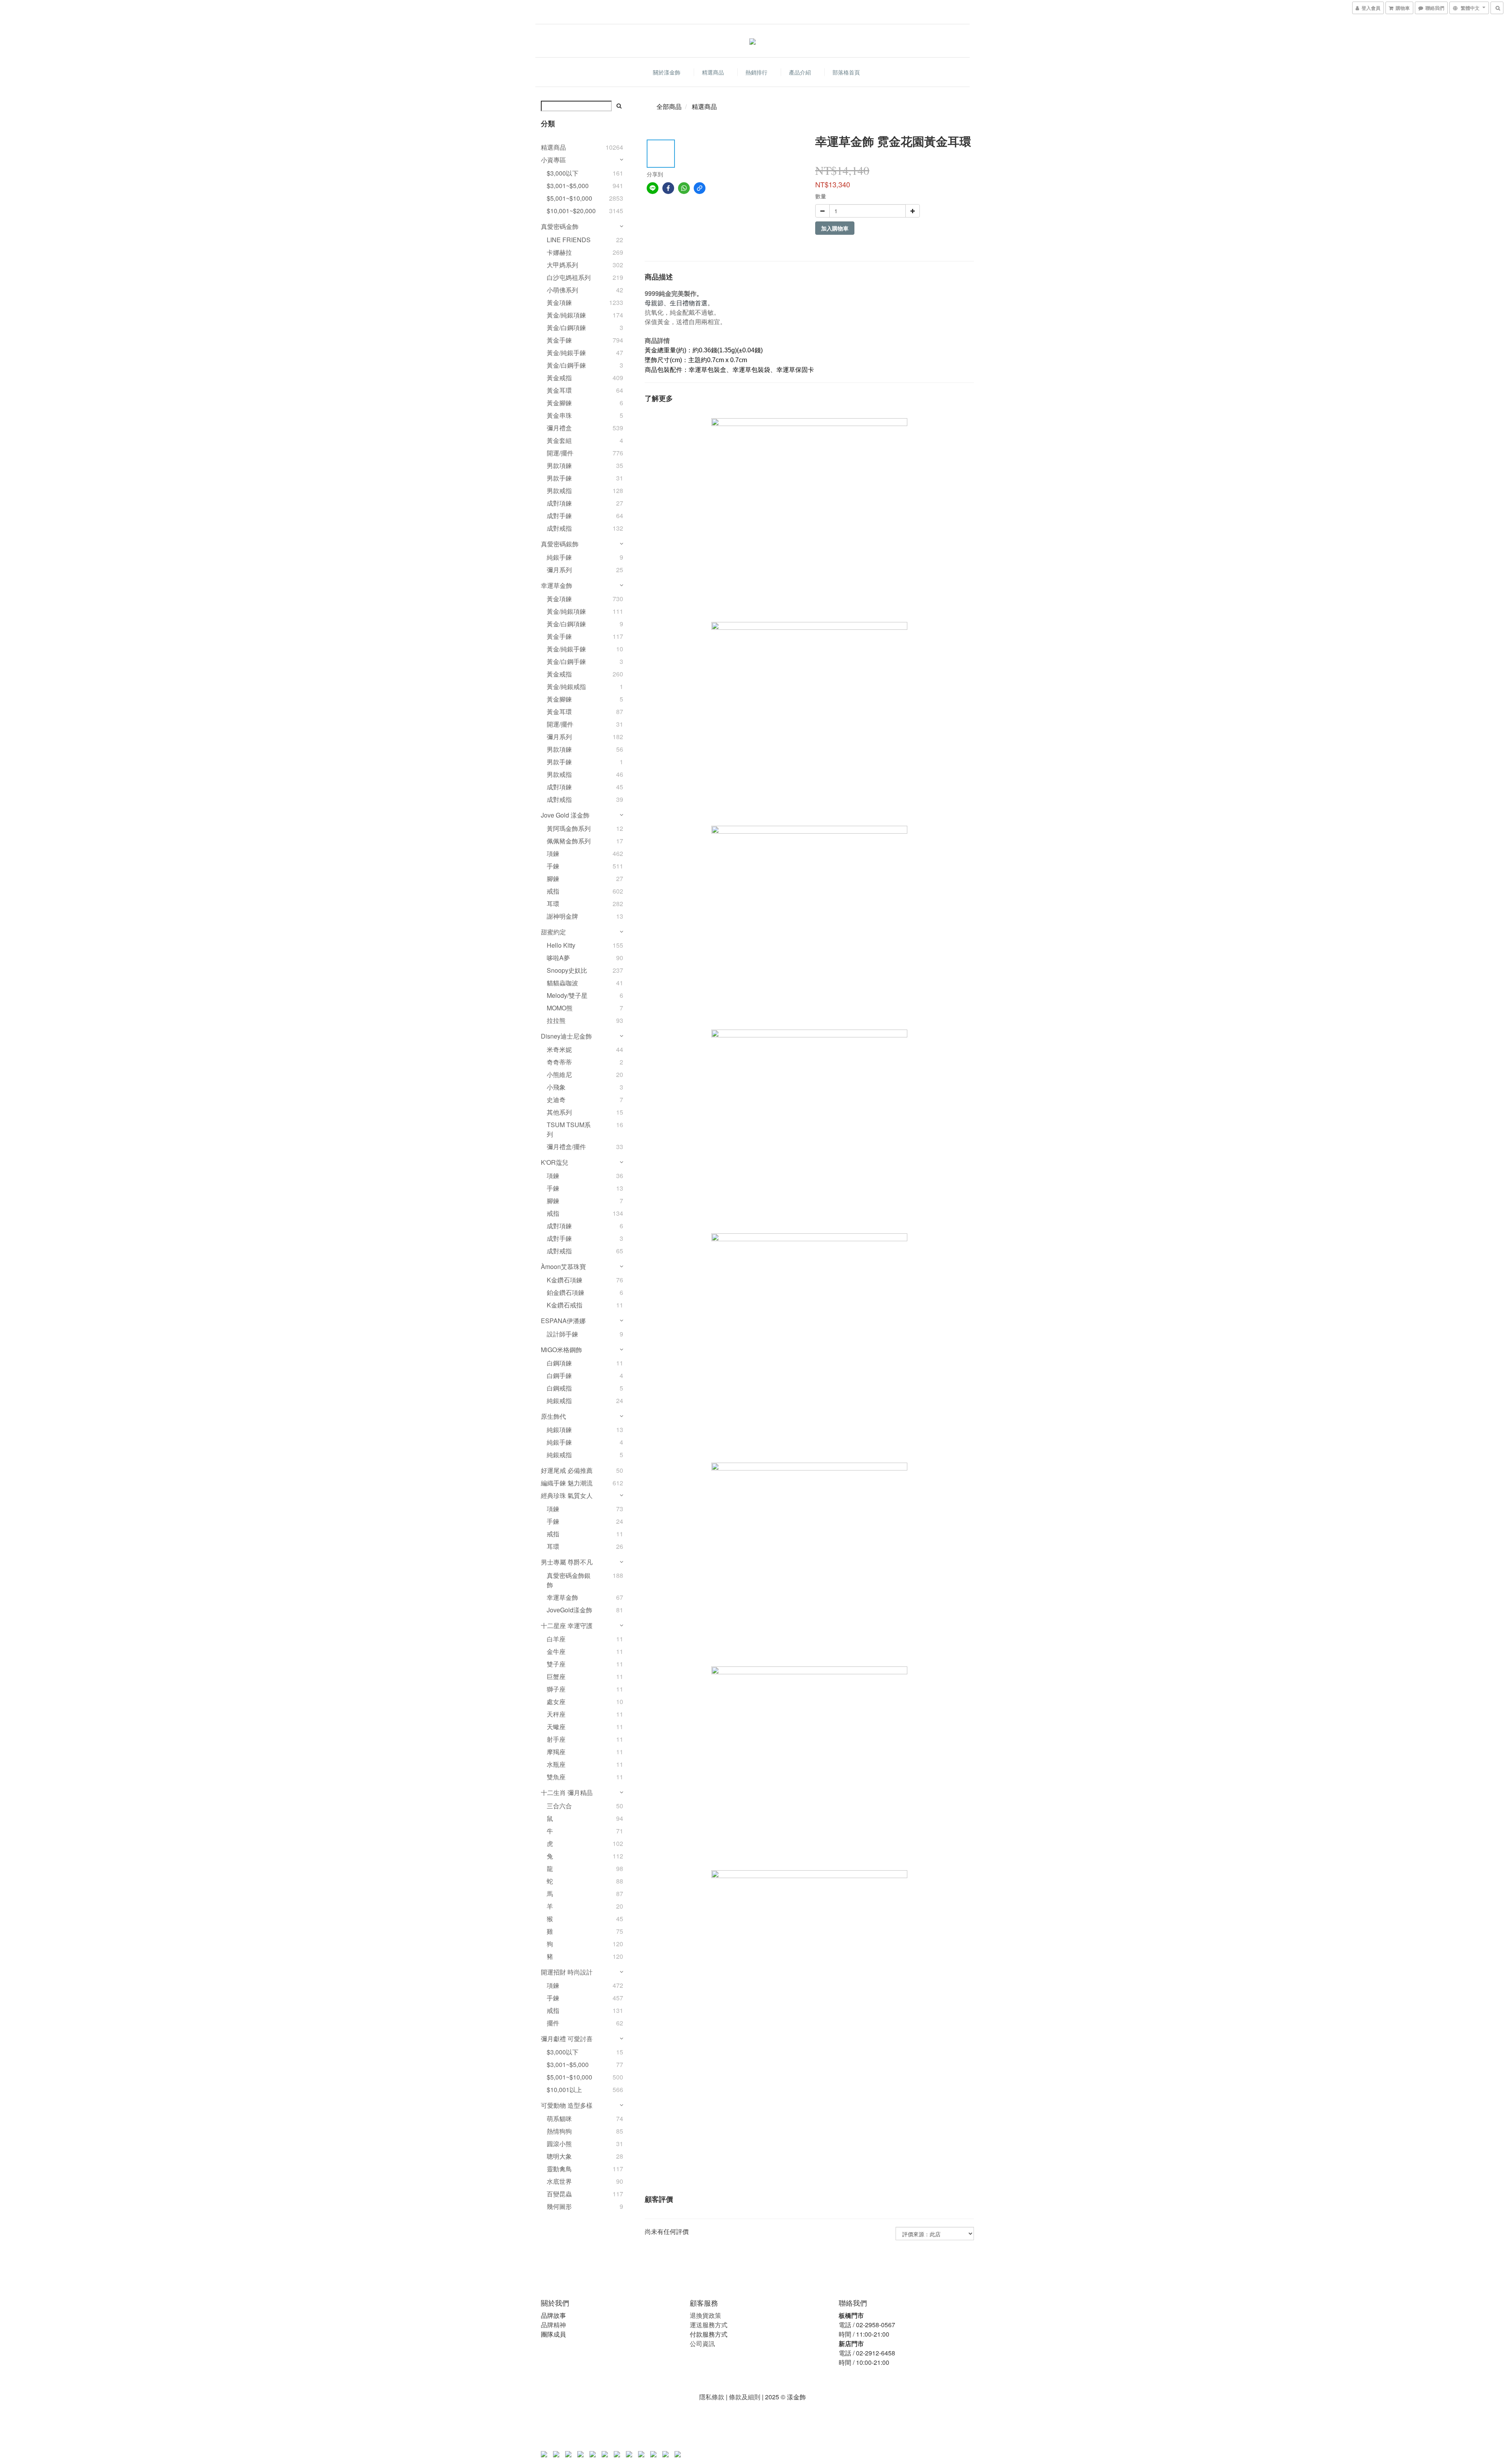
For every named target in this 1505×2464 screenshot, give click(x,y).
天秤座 (556, 1714)
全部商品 (669, 106)
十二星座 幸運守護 (567, 1625)
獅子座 (556, 1689)
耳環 (553, 904)
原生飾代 (553, 1416)
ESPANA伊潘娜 (563, 1321)
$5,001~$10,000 (569, 198)
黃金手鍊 (559, 340)
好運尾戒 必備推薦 (567, 1470)
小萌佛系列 (562, 290)
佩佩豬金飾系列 (569, 841)
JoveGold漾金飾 (569, 1610)
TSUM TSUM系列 (569, 1129)
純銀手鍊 (559, 557)
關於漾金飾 (667, 72)
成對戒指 (559, 528)
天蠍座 (556, 1727)
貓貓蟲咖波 (562, 983)
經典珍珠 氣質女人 (567, 1495)
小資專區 (553, 160)
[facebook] (668, 188)
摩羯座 (556, 1752)
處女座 (556, 1702)
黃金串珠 (559, 415)
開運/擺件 (560, 453)
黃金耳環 (559, 390)
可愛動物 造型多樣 (567, 2105)
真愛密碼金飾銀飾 (569, 1580)
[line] (653, 188)
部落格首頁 (846, 72)
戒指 (553, 891)
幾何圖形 (559, 2206)
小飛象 (556, 1087)
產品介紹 (800, 72)
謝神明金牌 (562, 916)
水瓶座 (556, 1764)
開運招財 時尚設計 (567, 1972)
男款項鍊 (559, 465)
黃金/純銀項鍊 (566, 315)
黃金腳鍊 (559, 403)
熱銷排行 (756, 72)
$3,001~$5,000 (568, 186)
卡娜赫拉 (559, 252)
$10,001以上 (564, 2090)
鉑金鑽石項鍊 (566, 1292)
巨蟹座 (556, 1676)
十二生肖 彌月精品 (567, 1792)
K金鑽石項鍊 (565, 1280)
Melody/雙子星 (567, 995)
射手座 (556, 1739)
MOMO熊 (560, 1008)
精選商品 (713, 72)
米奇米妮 (559, 1049)
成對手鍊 (559, 516)
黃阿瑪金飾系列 (569, 828)
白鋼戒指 (559, 1388)
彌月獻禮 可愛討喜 (567, 2039)
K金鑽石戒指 (565, 1305)
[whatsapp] (684, 188)
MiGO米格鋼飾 (561, 1350)
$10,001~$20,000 (571, 211)
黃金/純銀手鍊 (566, 353)
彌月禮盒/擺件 (566, 1147)
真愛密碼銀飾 (560, 544)
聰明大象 (559, 2156)
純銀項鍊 (559, 1430)
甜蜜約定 (553, 932)
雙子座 (556, 1664)
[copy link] (700, 188)
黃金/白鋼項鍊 (566, 327)
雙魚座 (556, 1777)
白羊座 (556, 1639)
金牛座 (556, 1651)
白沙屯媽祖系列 (569, 277)
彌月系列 (559, 570)
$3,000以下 (563, 173)
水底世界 (559, 2181)
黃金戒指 (559, 378)
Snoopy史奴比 (567, 970)
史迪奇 (556, 1100)
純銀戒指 (559, 1401)
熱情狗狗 (559, 2131)
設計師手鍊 (562, 1334)
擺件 (553, 2023)
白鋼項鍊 (559, 1363)
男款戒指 (559, 490)
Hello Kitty (561, 945)
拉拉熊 (556, 1020)
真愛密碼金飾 (560, 226)
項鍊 (553, 853)
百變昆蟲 (559, 2194)
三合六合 (559, 1806)
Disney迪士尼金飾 (566, 1036)
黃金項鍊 (559, 302)
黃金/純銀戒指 (566, 686)
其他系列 (559, 1112)
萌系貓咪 (559, 2119)
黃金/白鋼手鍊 (566, 365)
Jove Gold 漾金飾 (565, 815)
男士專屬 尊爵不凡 (567, 1562)
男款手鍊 (559, 478)
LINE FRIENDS (569, 240)
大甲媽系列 (562, 265)
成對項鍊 (559, 503)
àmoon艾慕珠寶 (563, 1266)
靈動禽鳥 (559, 2169)
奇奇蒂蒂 (559, 1062)
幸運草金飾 (557, 585)
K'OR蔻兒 (555, 1162)
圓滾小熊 (559, 2144)
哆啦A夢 (558, 958)
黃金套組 (559, 440)
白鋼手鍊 (559, 1375)
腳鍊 (553, 878)
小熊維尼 (559, 1074)
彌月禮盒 (559, 428)
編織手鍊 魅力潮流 (567, 1483)
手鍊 (553, 866)
